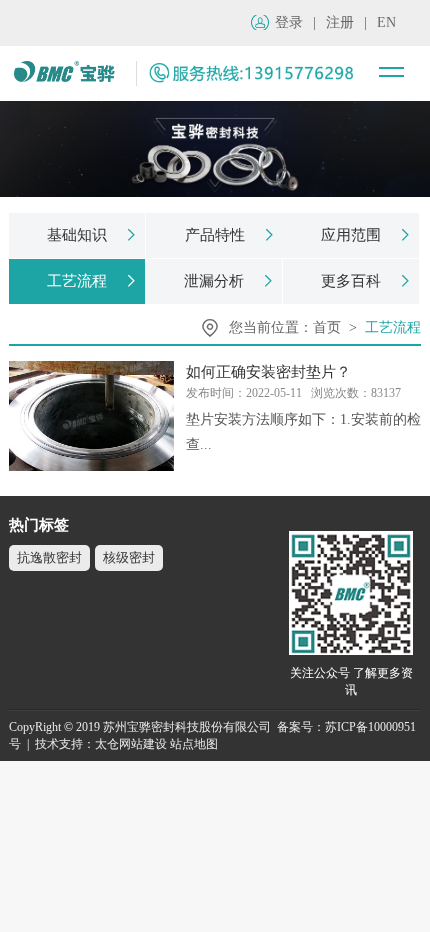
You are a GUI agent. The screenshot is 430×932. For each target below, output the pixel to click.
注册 (340, 22)
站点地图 (194, 744)
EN (386, 22)
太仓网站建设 (131, 744)
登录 (289, 22)
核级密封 (129, 557)
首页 (327, 327)
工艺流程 (393, 327)
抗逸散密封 (49, 557)
